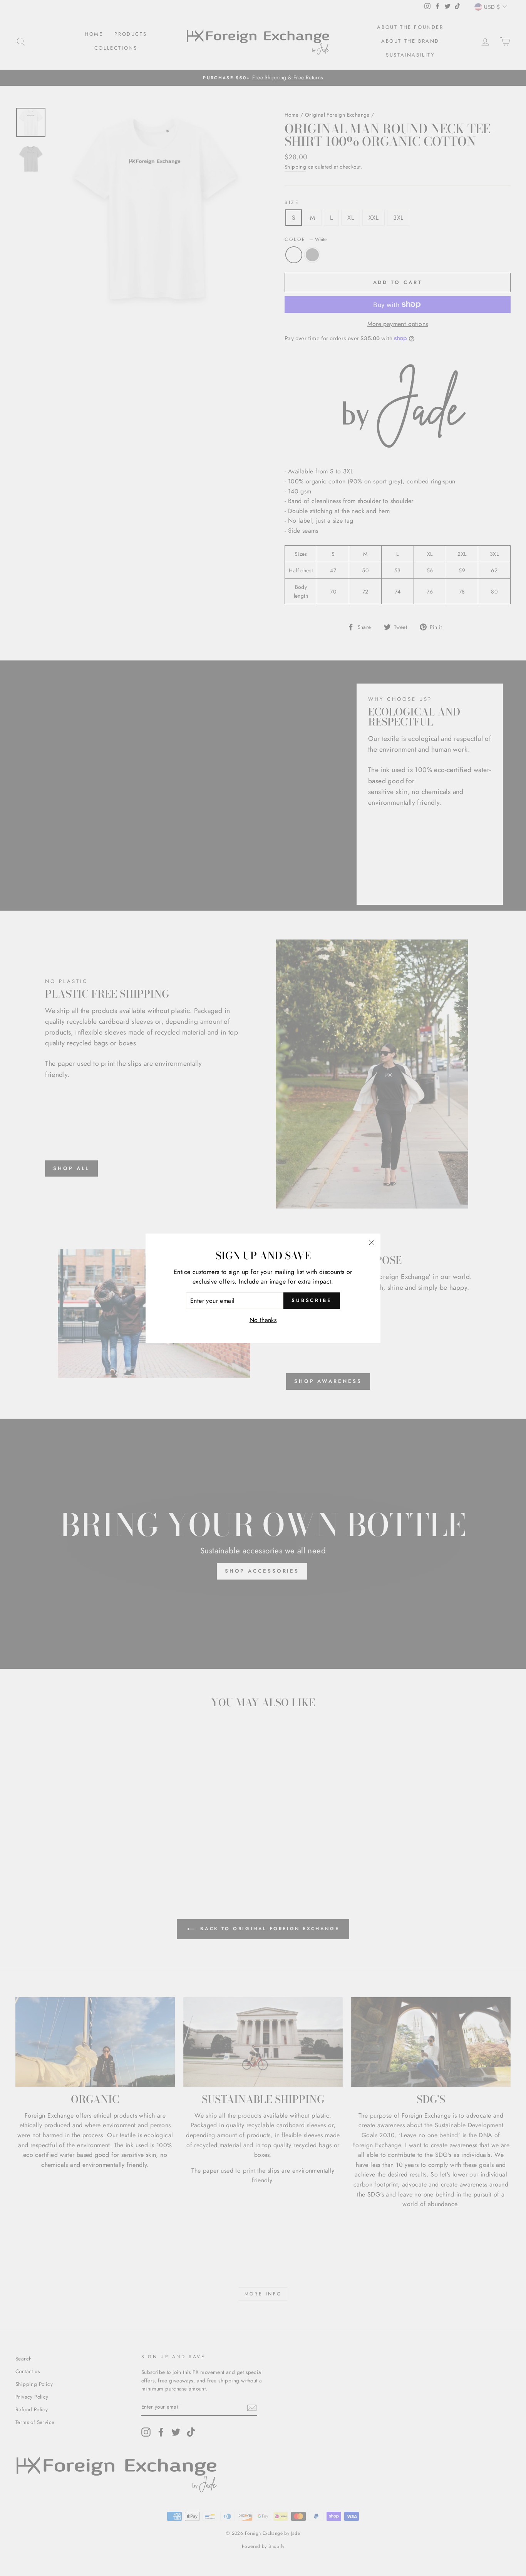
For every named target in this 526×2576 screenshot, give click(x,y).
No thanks (263, 1320)
